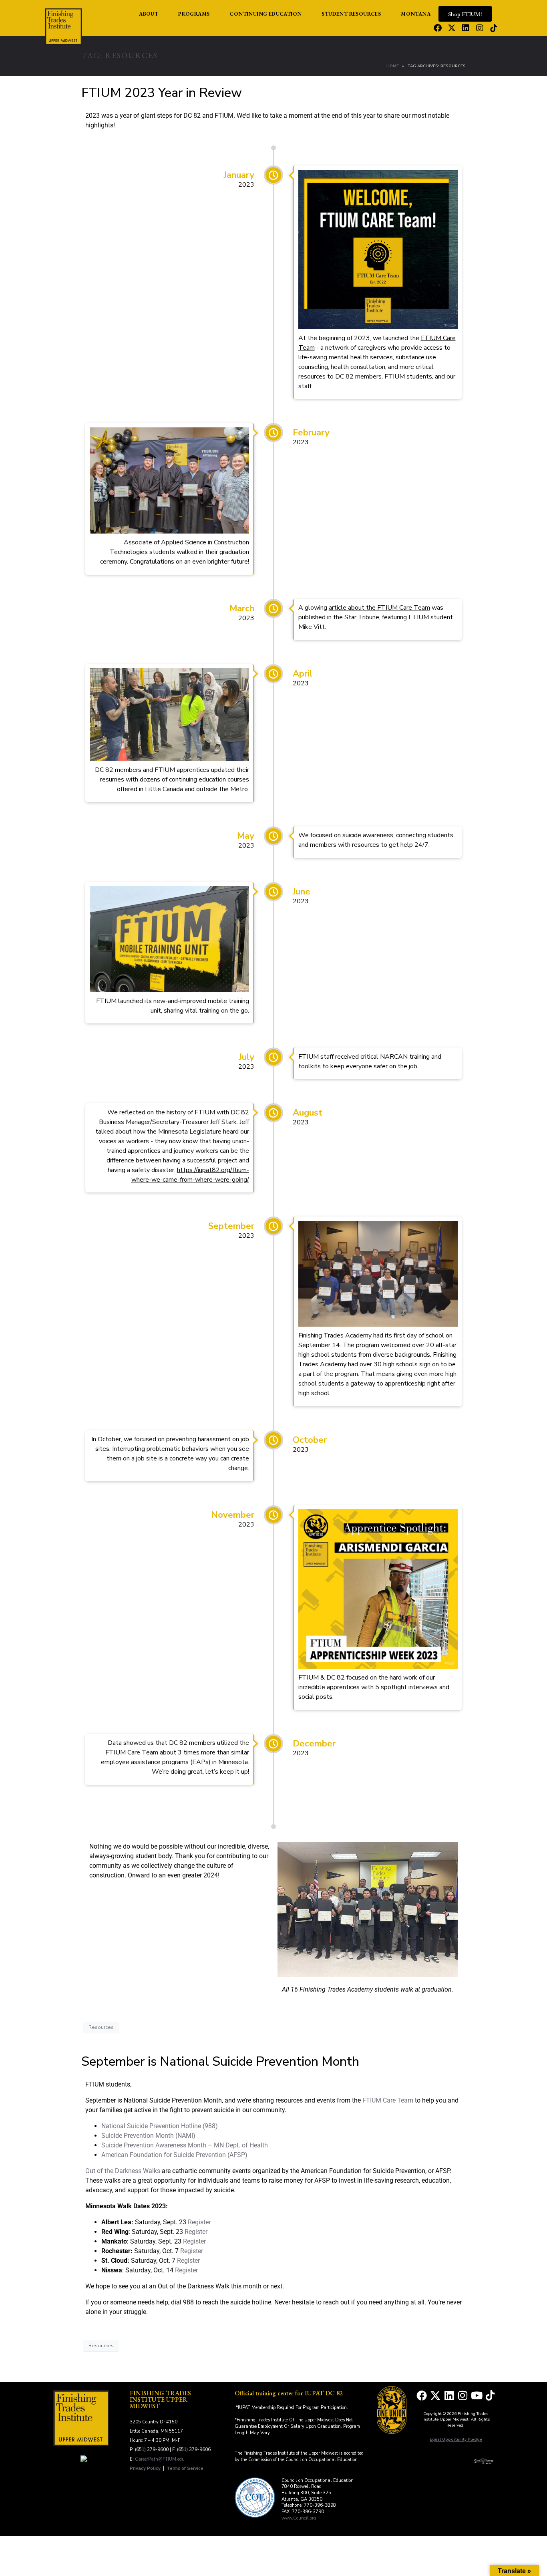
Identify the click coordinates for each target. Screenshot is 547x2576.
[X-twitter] (452, 28)
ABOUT (149, 14)
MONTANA (416, 14)
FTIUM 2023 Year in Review (162, 93)
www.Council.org (299, 2518)
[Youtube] (477, 2395)
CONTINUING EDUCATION (265, 14)
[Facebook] (438, 28)
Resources (101, 2027)
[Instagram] (480, 28)
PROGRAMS (194, 14)
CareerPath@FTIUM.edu (160, 2459)
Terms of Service (185, 2468)
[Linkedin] (466, 28)
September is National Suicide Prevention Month (220, 2061)
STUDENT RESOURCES (351, 14)
